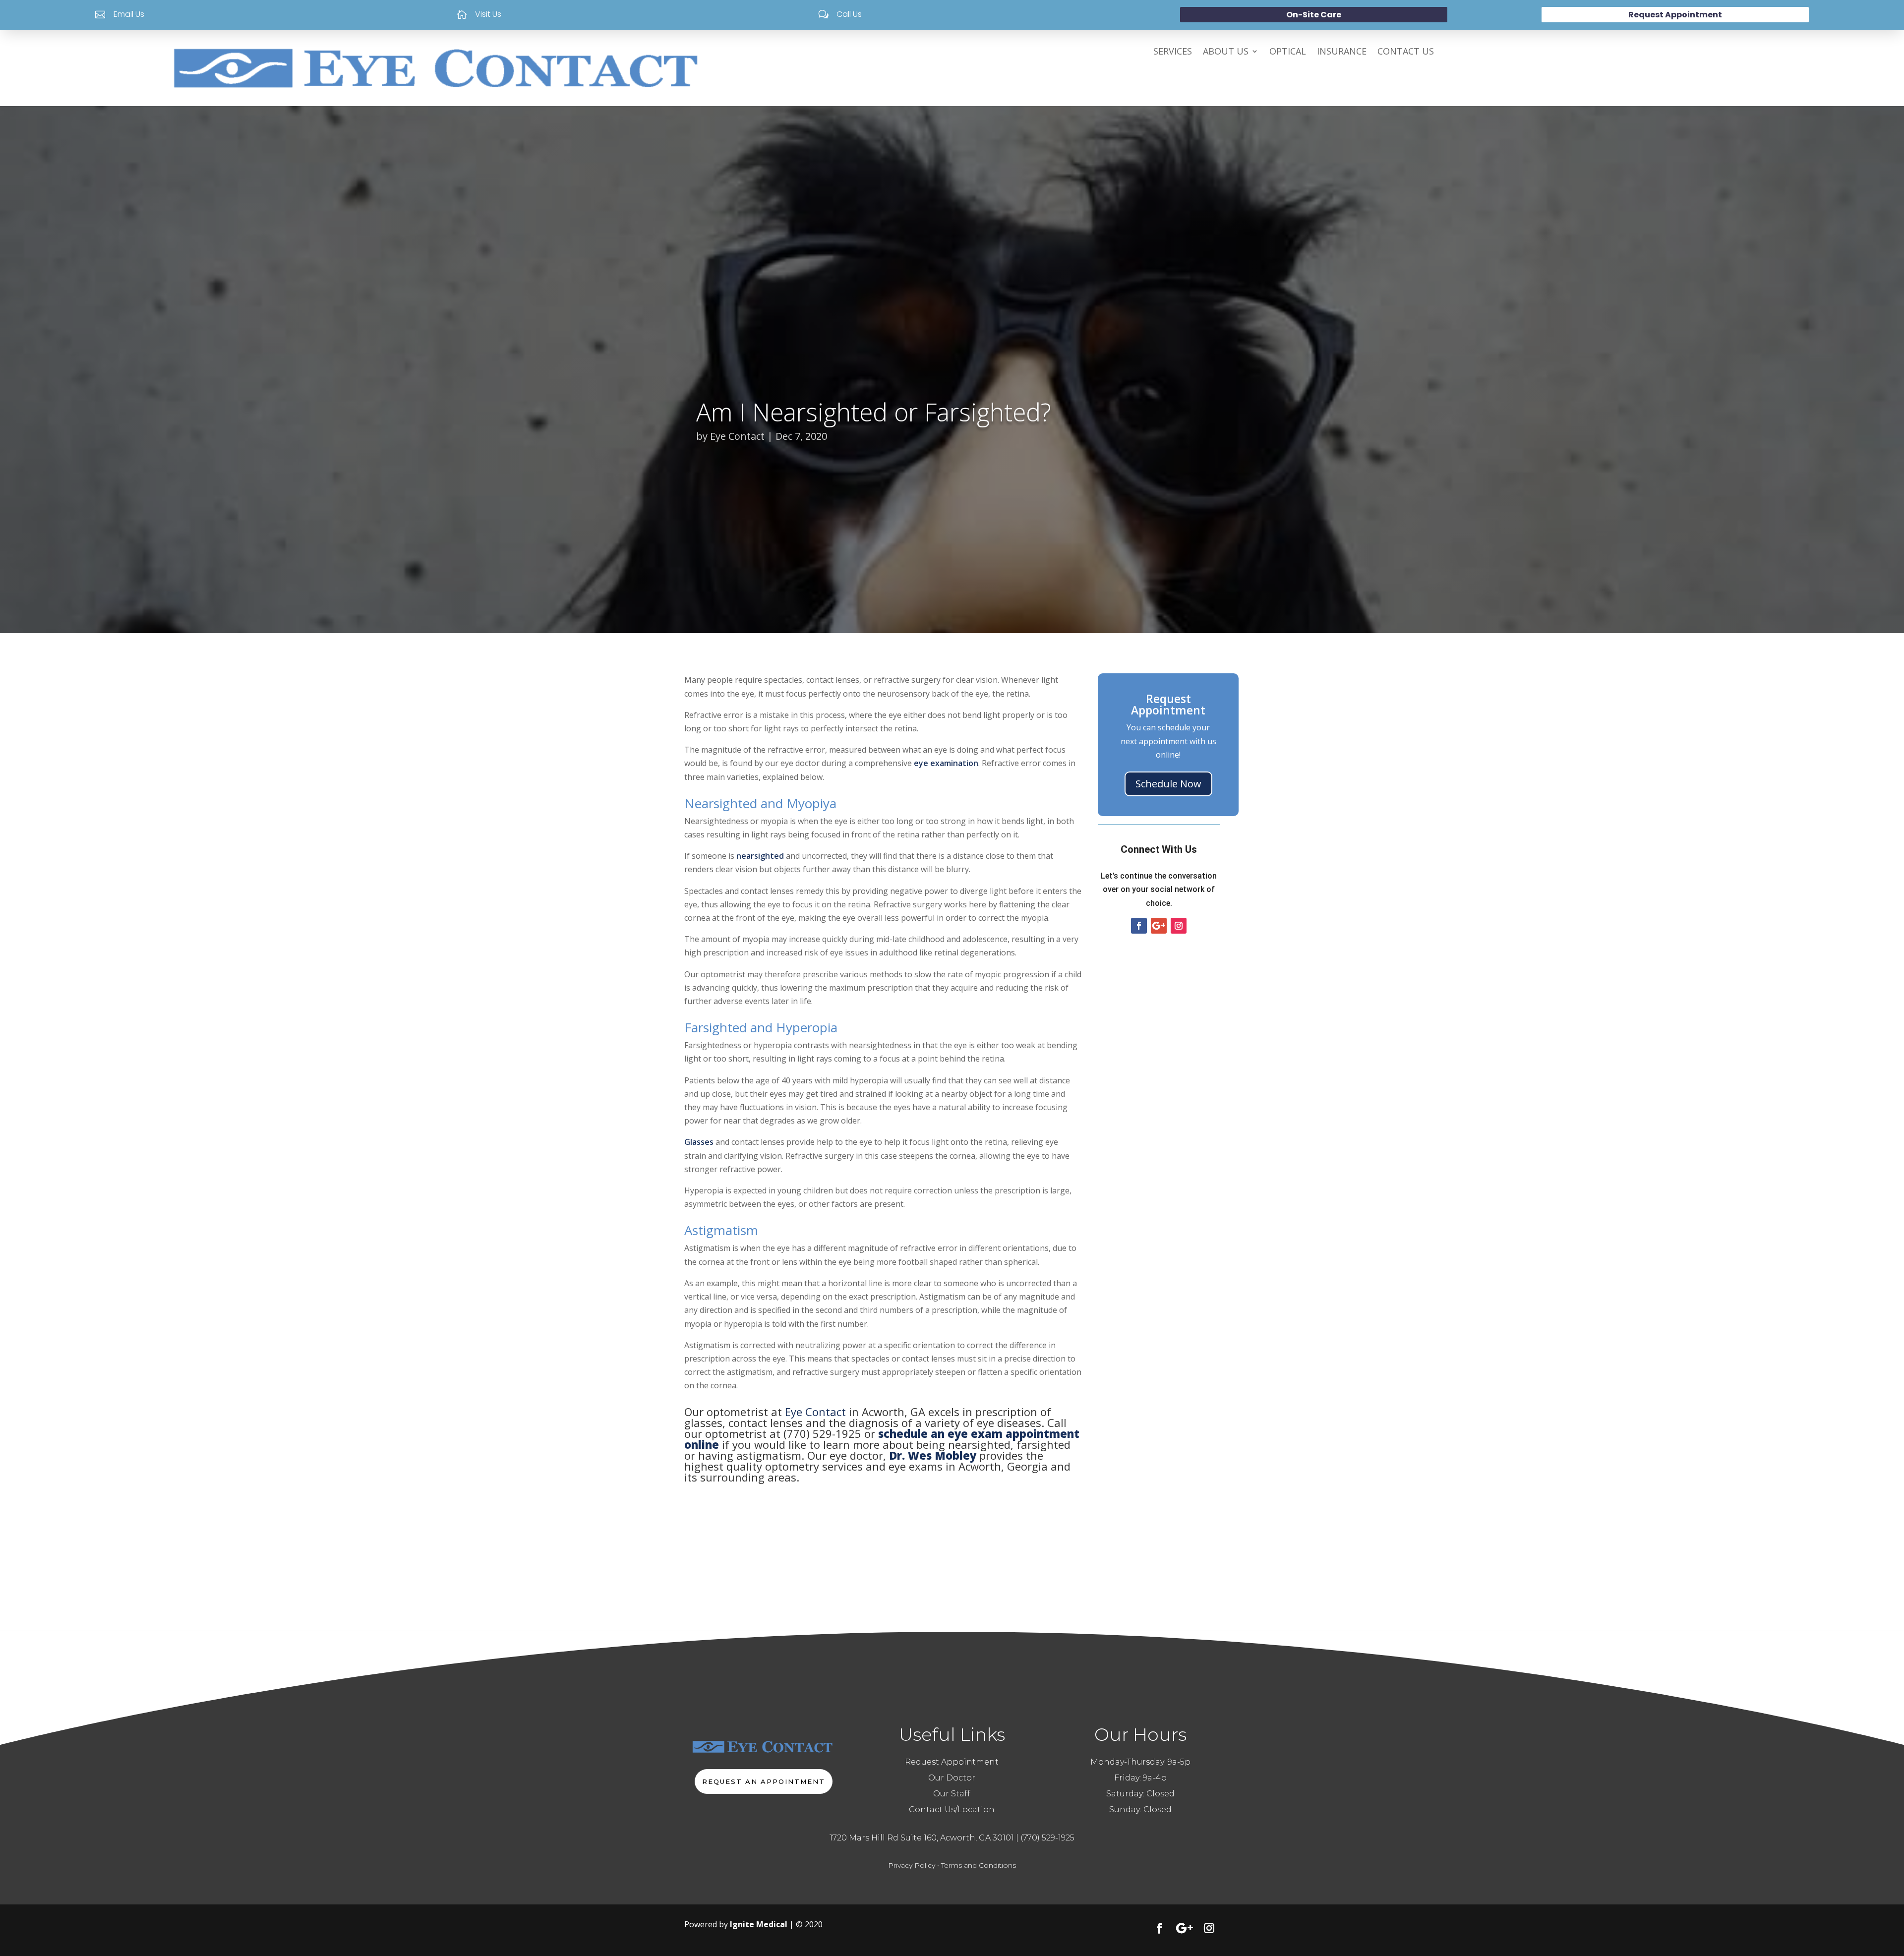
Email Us (129, 14)
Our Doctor (952, 1778)
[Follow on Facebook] (1139, 926)
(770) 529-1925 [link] (1047, 1838)
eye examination (946, 763)
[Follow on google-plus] (1159, 926)
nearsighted (760, 856)
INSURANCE (1342, 52)
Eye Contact (737, 436)
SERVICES (1173, 52)
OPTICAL (1288, 52)
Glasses (699, 1142)
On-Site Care (1314, 15)
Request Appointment (1675, 15)
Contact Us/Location (952, 1809)
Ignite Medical (759, 1924)
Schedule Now (1168, 784)
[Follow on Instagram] (1179, 926)
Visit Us (488, 14)
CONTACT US (1406, 52)
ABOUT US (1226, 52)
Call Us (849, 14)
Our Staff (952, 1794)
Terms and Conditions (979, 1865)
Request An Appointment (764, 1781)
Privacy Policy (912, 1865)
